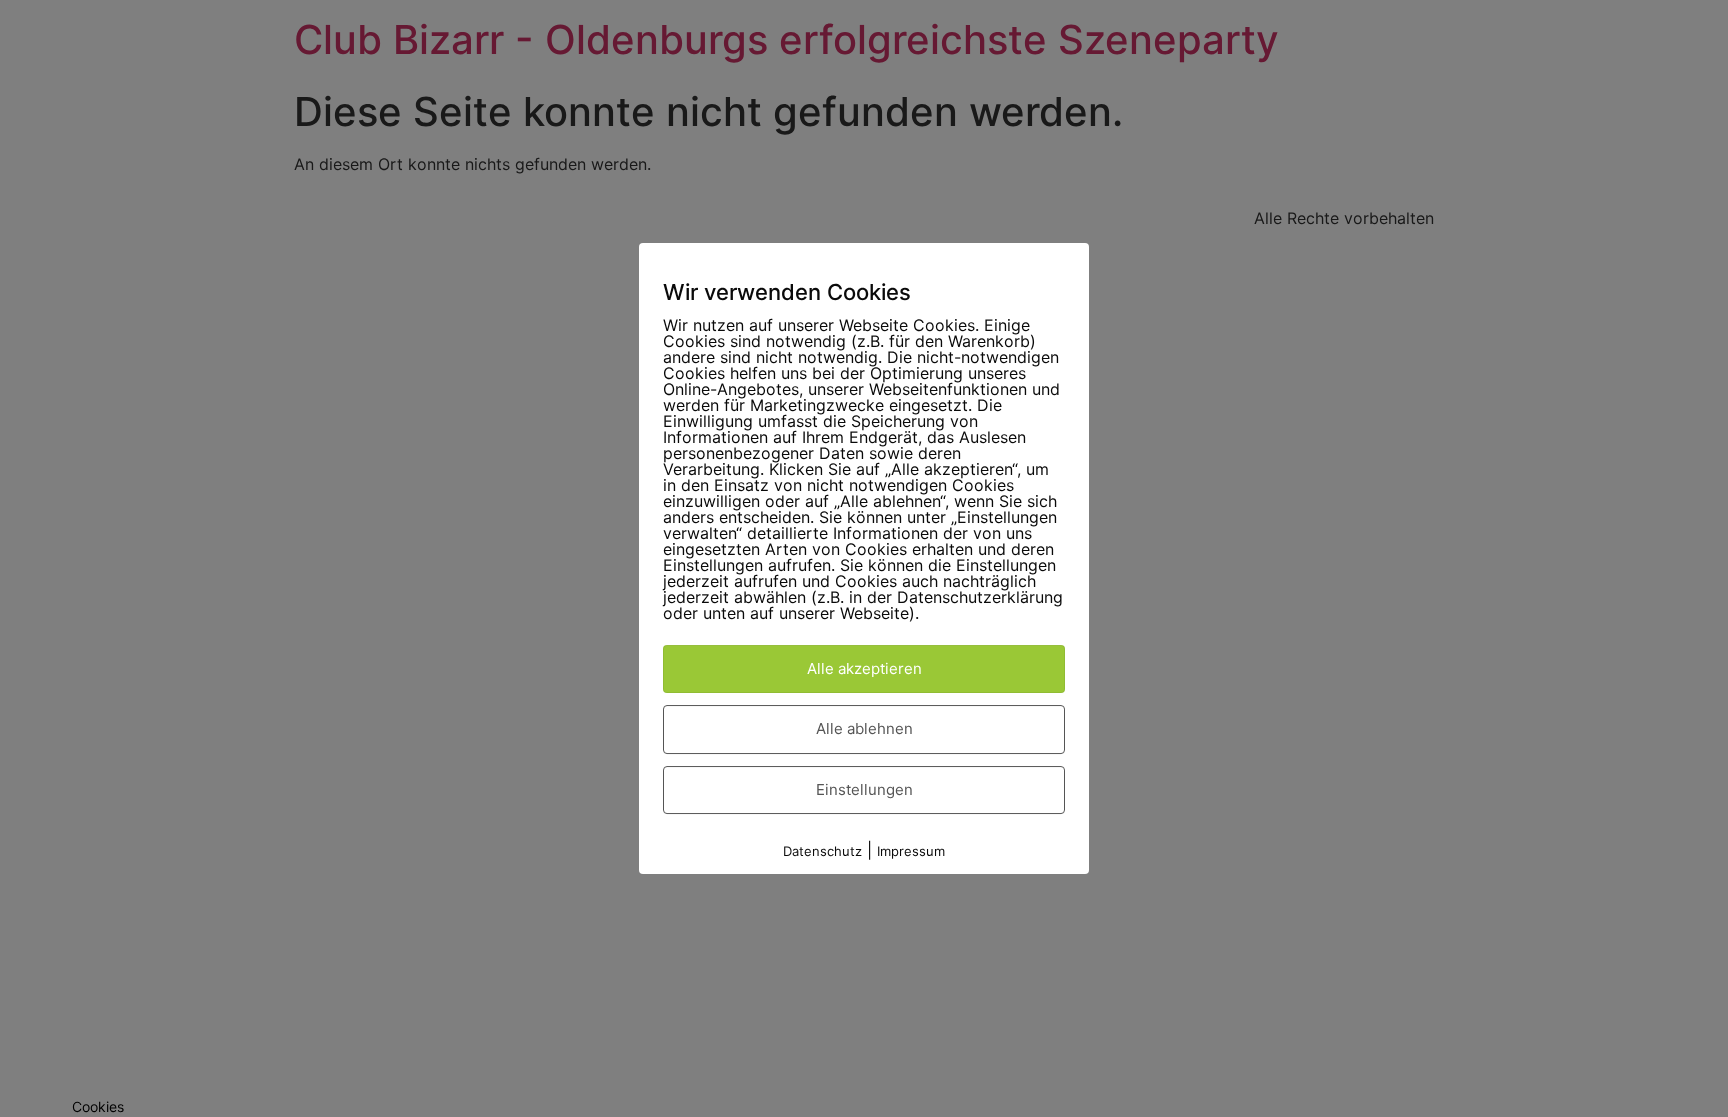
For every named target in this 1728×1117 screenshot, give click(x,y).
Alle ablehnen (864, 728)
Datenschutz (822, 851)
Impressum (911, 851)
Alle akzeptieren (864, 668)
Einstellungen (864, 789)
